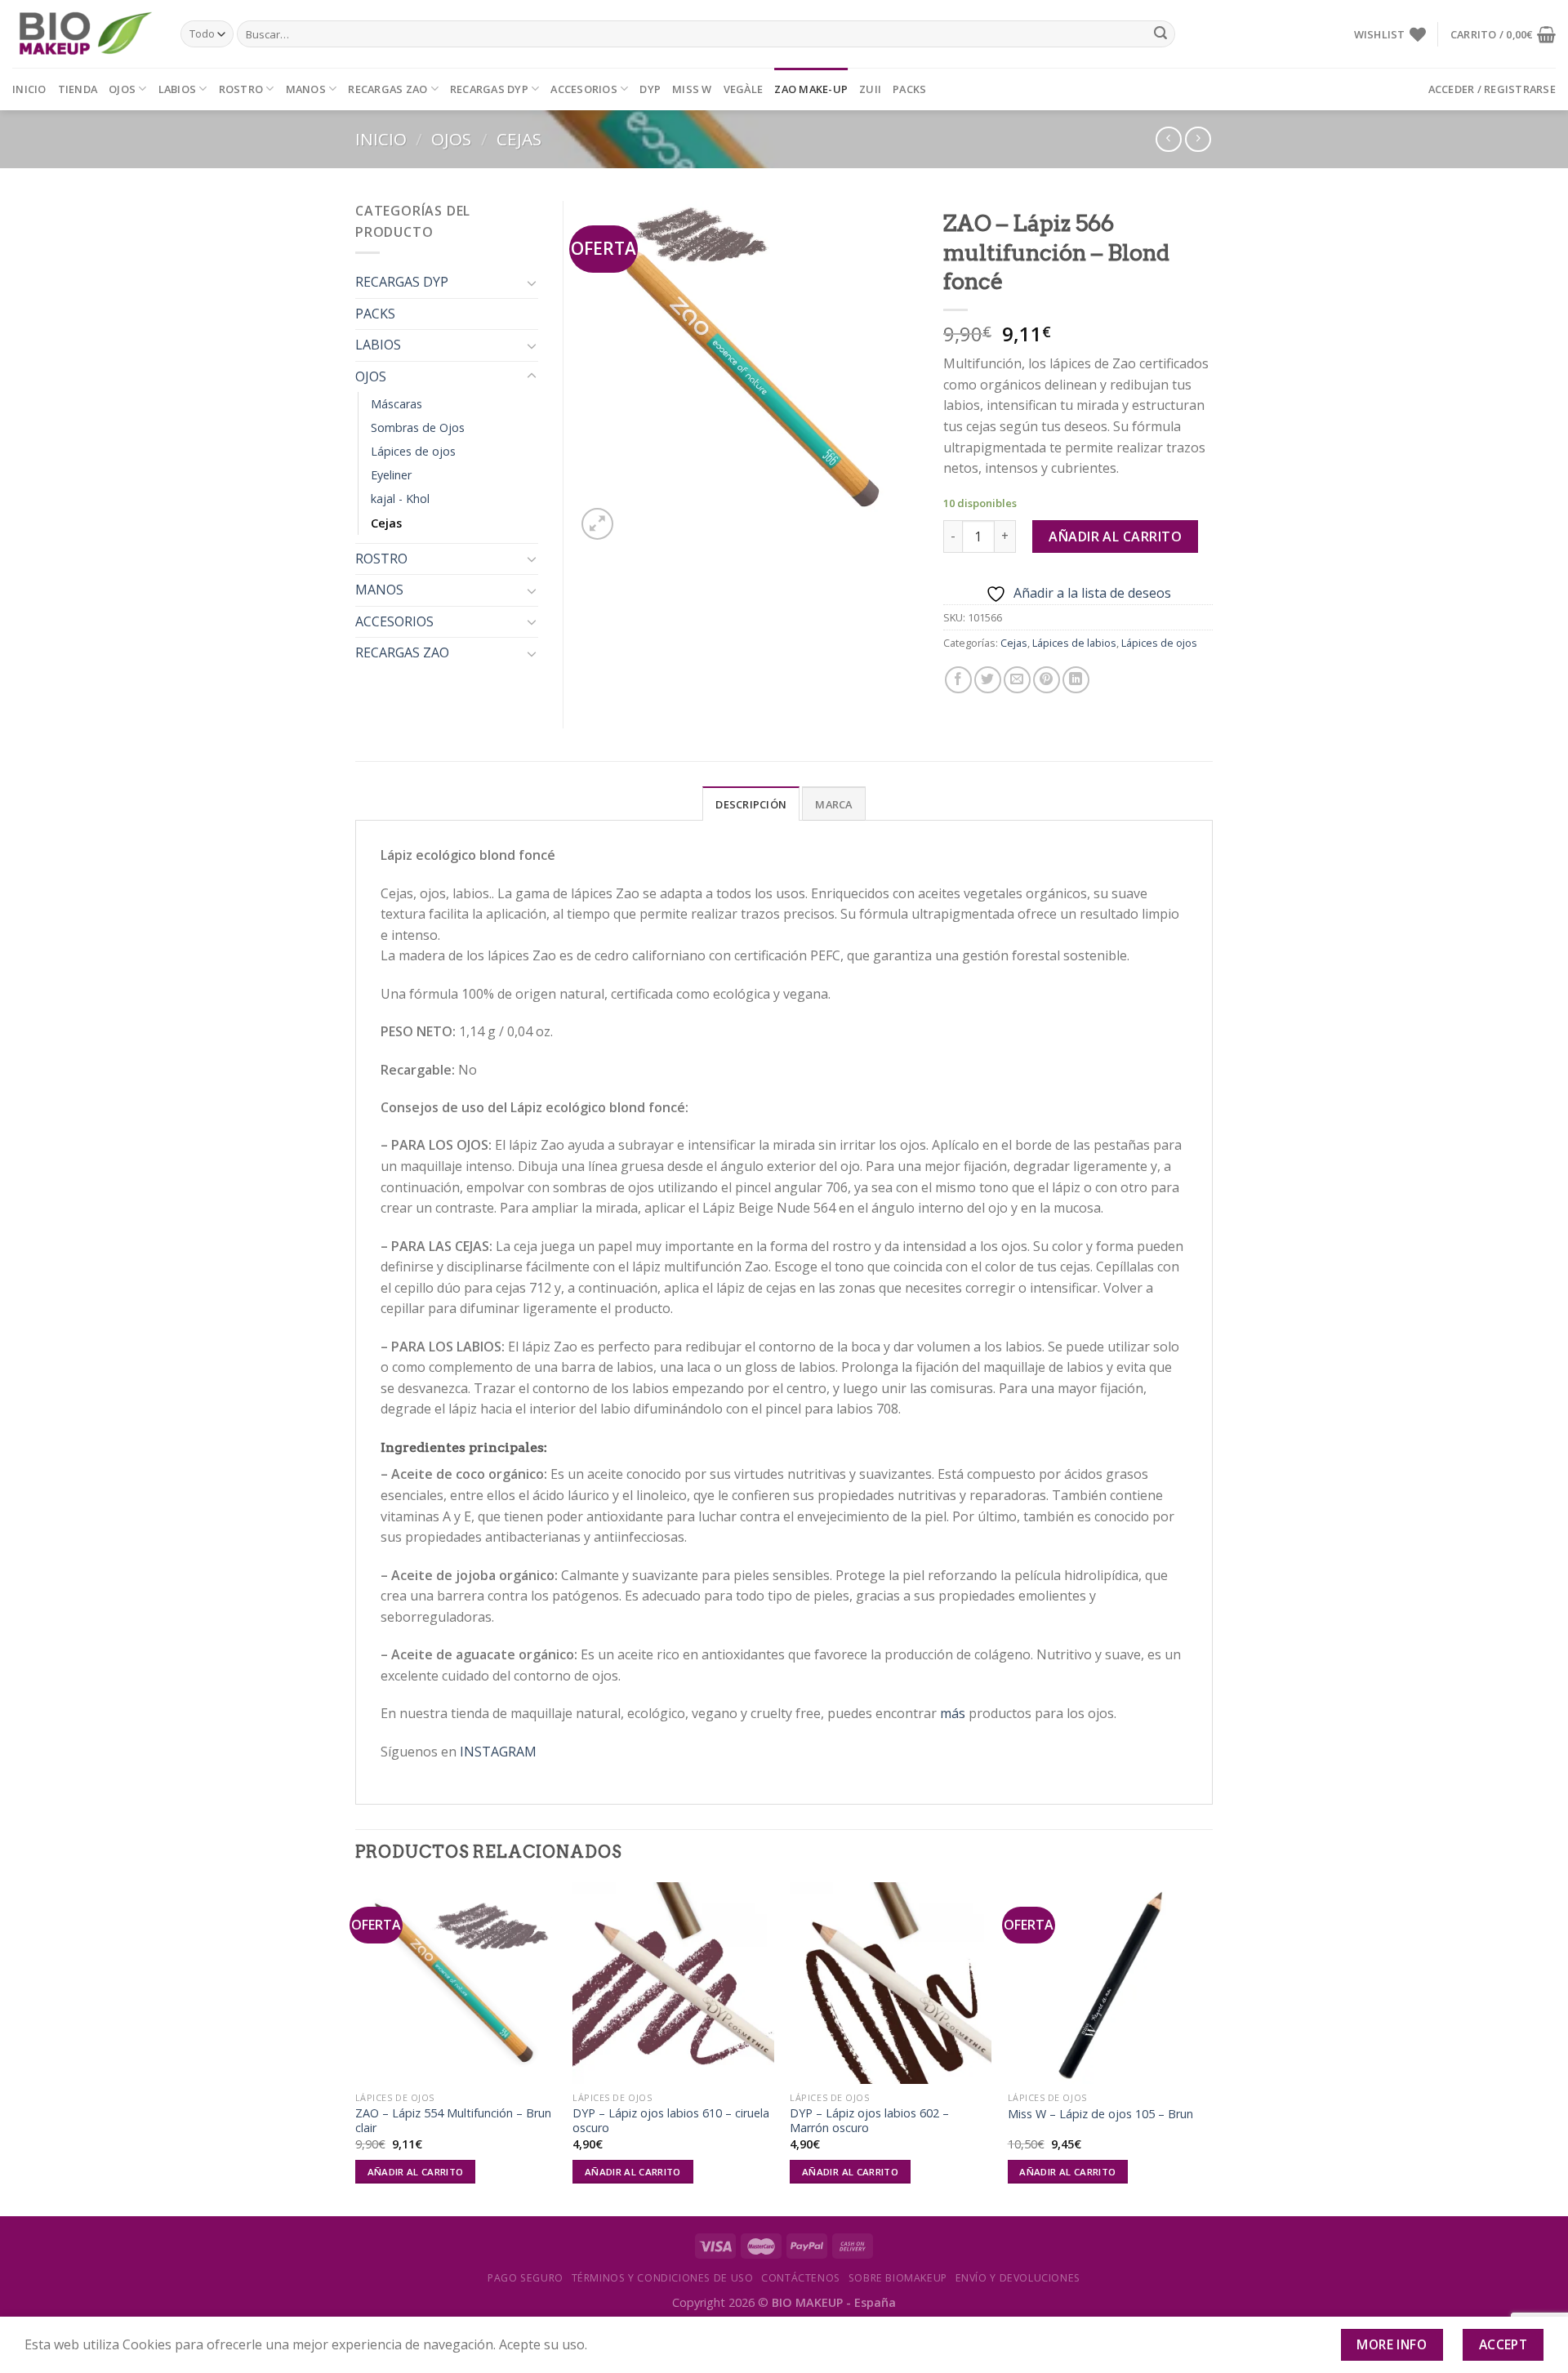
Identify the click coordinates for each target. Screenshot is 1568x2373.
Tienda (78, 89)
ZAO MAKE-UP (811, 89)
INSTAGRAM (498, 1752)
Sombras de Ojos (418, 427)
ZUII (870, 89)
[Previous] (356, 2048)
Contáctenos (801, 2278)
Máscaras (396, 404)
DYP (650, 89)
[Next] (1208, 2048)
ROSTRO (241, 89)
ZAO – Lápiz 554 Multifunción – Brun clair (453, 2121)
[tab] (751, 804)
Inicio (29, 89)
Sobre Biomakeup (898, 2278)
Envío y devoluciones (1018, 2278)
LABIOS (178, 89)
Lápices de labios (1074, 643)
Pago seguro (526, 2278)
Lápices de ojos (1159, 643)
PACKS (909, 89)
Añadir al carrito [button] (416, 2172)
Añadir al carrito (1115, 536)
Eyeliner (391, 475)
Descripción (751, 804)
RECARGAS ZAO (388, 89)
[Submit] (1160, 34)
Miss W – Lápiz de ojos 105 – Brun (1100, 2114)
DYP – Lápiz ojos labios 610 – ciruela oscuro (671, 2121)
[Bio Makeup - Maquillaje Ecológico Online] (84, 34)
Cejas (519, 139)
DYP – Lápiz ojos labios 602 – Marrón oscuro (869, 2121)
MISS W (692, 89)
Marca (833, 804)
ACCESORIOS (584, 89)
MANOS (306, 89)
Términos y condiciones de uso (663, 2278)
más (953, 1713)
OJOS (122, 89)
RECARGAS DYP (489, 89)
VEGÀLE (744, 89)
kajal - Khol (400, 499)
